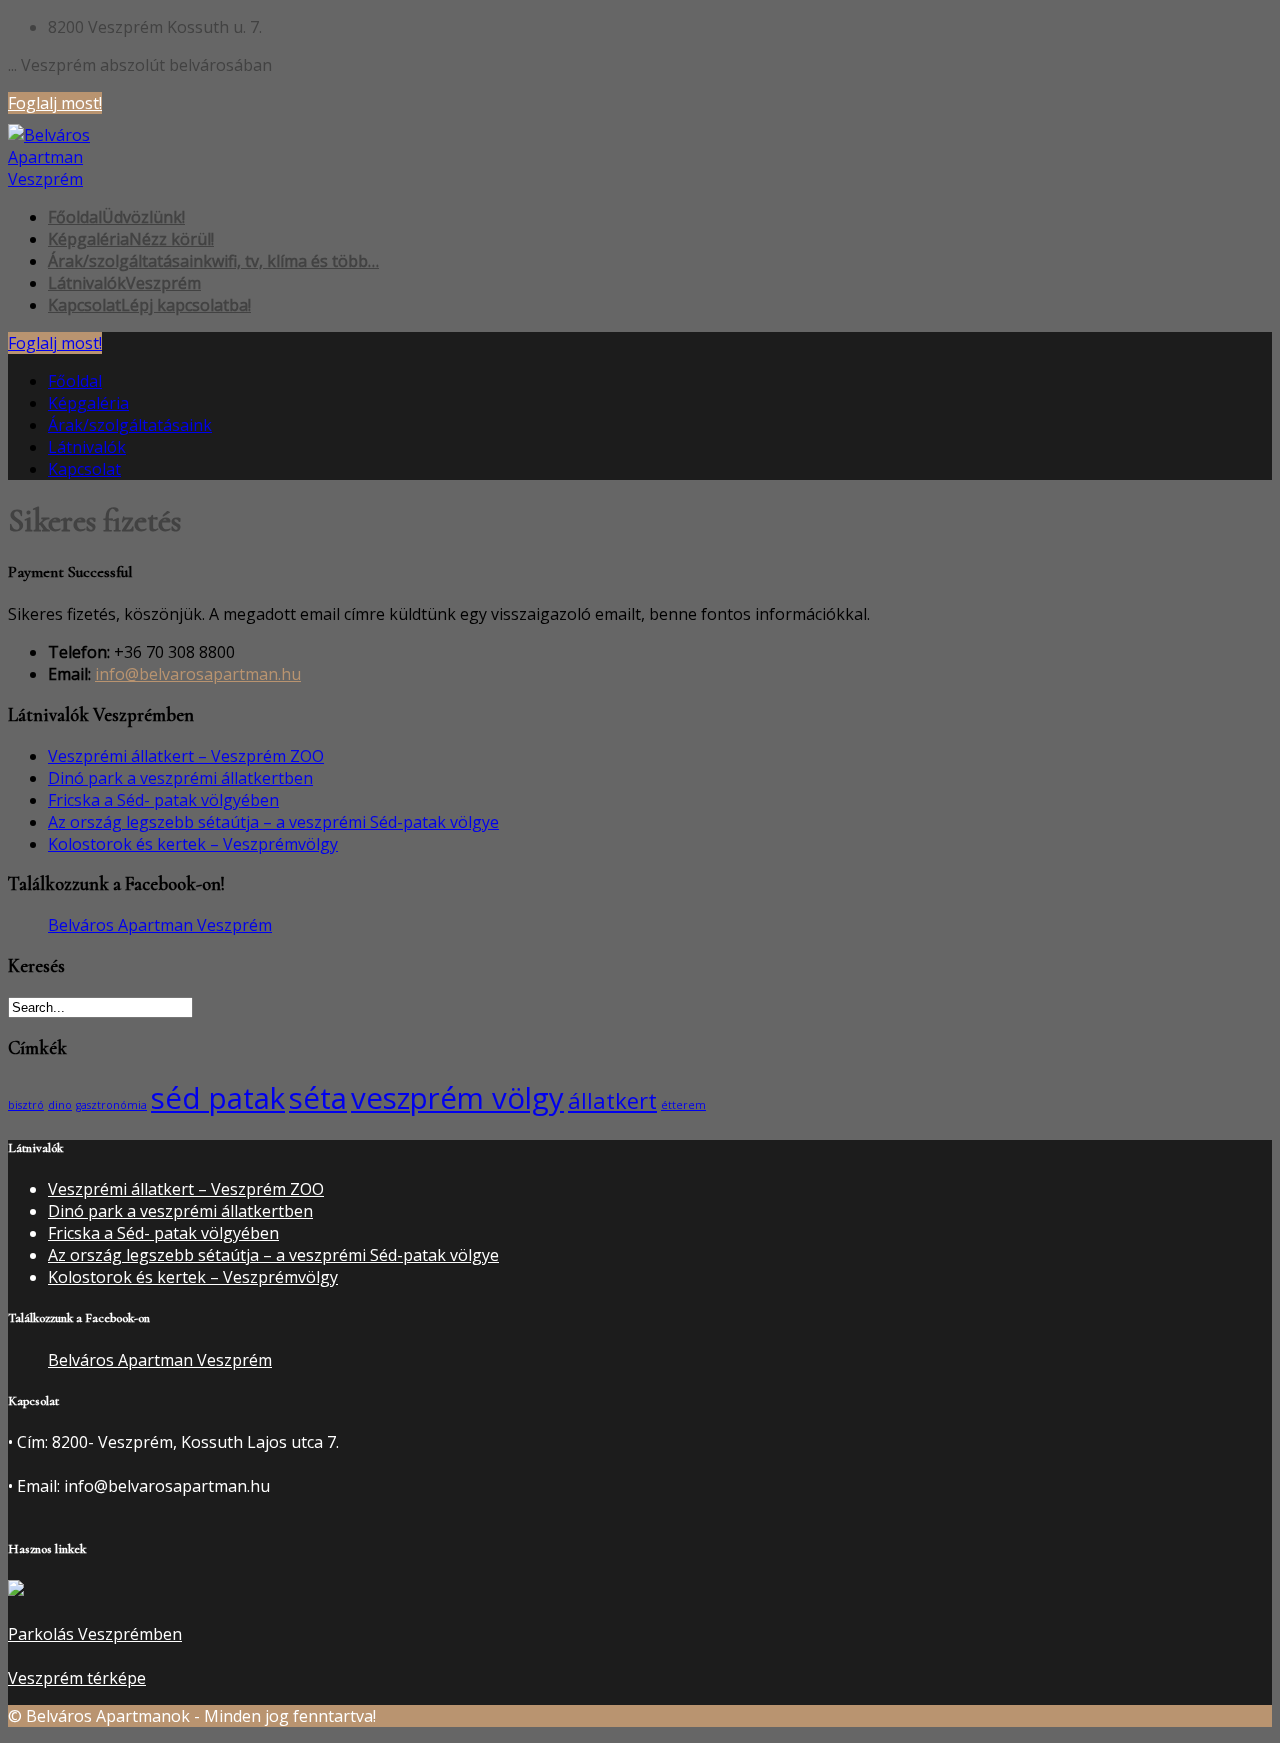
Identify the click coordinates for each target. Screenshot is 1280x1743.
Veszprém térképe (77, 1678)
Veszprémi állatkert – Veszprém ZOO (186, 756)
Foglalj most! (55, 103)
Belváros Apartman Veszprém (160, 925)
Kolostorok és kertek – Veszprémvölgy (193, 844)
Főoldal (75, 381)
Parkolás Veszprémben (95, 1634)
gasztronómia (111, 1105)
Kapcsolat (84, 469)
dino (60, 1105)
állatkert (612, 1100)
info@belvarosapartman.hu (198, 674)
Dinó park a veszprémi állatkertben (180, 778)
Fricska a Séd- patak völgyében (163, 800)
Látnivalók (87, 447)
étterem (683, 1105)
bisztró (26, 1105)
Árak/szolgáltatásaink (130, 425)
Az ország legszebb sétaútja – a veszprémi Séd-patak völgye (273, 822)
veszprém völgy (457, 1098)
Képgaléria (88, 403)
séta (318, 1098)
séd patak (218, 1098)
